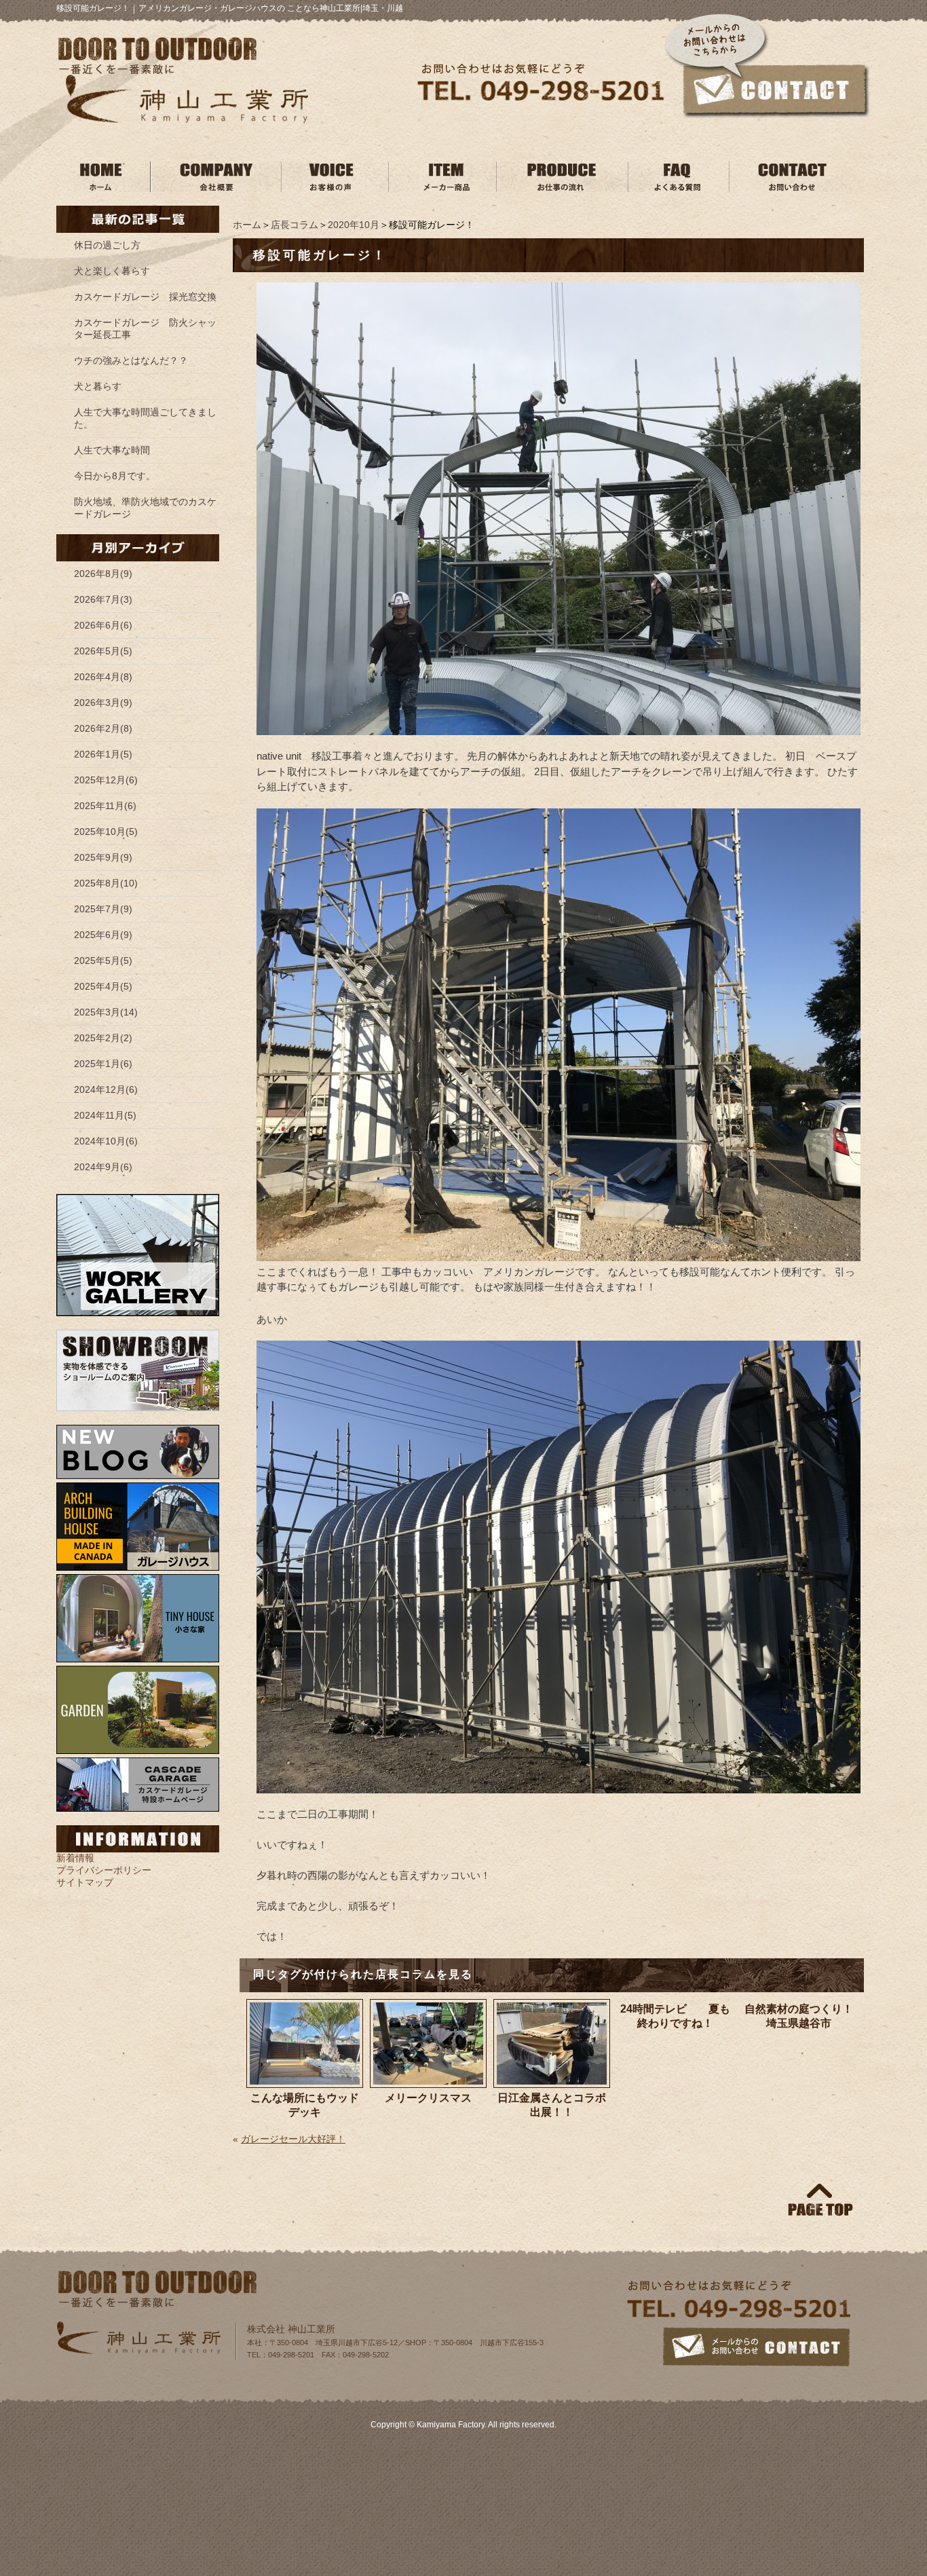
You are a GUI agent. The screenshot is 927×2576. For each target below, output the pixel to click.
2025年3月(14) (106, 1012)
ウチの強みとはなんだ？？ (131, 360)
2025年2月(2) (103, 1038)
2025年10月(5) (106, 832)
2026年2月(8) (103, 728)
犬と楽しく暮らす (112, 271)
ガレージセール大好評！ (293, 2139)
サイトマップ (85, 1882)
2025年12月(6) (106, 780)
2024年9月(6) (103, 1167)
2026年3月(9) (103, 703)
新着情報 (75, 1858)
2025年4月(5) (103, 986)
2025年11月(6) (105, 806)
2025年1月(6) (103, 1064)
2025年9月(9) (103, 857)
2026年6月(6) (103, 625)
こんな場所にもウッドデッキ (305, 2105)
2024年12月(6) (106, 1089)
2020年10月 (354, 225)
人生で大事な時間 (112, 450)
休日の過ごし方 (107, 245)
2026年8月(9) (103, 574)
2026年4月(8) (103, 677)
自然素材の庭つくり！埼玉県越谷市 (799, 2016)
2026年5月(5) (103, 651)
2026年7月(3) (103, 599)
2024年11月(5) (105, 1115)
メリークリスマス (428, 2098)
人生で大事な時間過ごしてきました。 (145, 418)
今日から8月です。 (115, 476)
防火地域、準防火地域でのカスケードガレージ (145, 508)
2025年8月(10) (106, 883)
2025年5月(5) (103, 960)
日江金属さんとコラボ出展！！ (552, 2105)
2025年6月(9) (103, 935)
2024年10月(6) (106, 1141)
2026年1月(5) (103, 754)
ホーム (247, 225)
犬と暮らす (98, 386)
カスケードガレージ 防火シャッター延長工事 (145, 329)
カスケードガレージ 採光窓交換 (145, 297)
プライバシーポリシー (104, 1870)
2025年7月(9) (103, 909)
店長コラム (295, 225)
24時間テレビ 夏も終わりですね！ (675, 2016)
